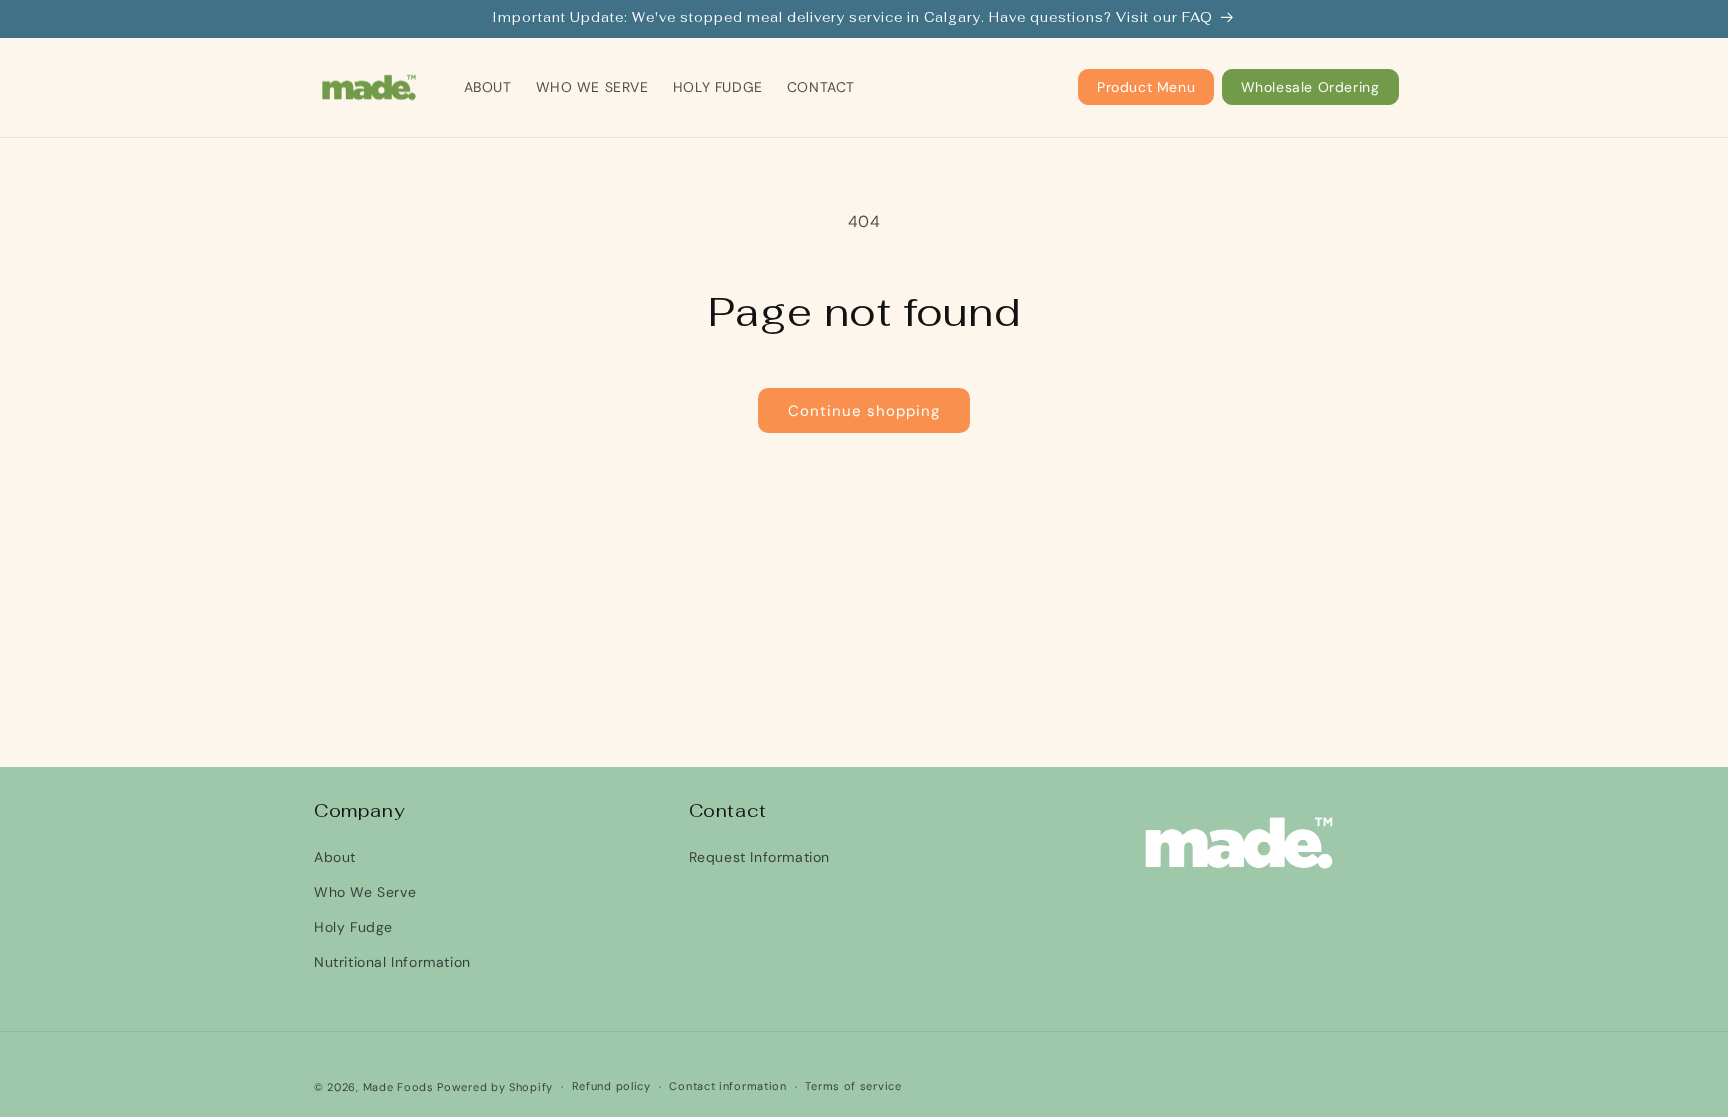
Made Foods (398, 1087)
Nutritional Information (392, 962)
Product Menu (1146, 87)
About (335, 857)
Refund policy (611, 1086)
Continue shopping (864, 411)
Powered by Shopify (495, 1087)
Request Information (759, 857)
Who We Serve (365, 892)
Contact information (727, 1086)
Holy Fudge (353, 927)
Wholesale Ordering (1310, 87)
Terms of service (853, 1086)
